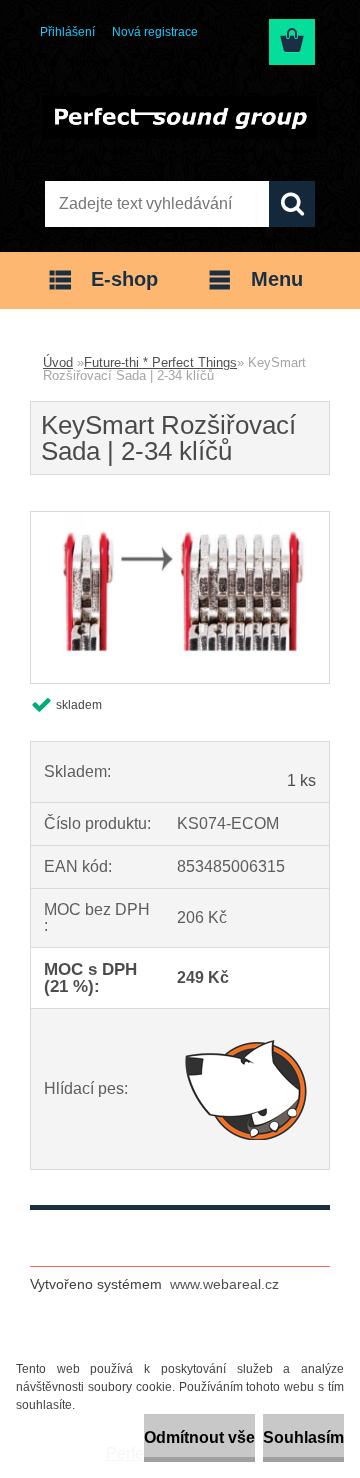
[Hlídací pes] (246, 1089)
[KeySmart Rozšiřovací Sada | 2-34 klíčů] (180, 519)
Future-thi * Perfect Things (160, 362)
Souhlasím (303, 1437)
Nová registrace (155, 32)
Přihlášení (67, 32)
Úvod (58, 362)
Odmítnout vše (199, 1437)
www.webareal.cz (224, 1284)
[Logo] (179, 117)
